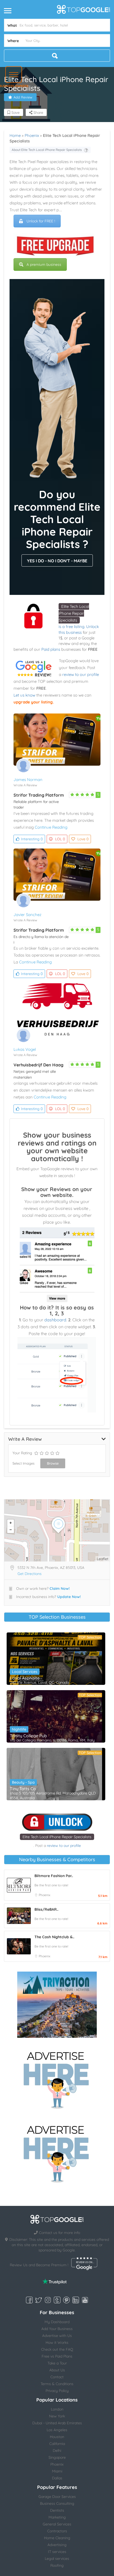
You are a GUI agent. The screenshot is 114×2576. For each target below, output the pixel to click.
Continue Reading (51, 827)
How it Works (57, 2342)
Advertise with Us (57, 2336)
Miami (57, 2471)
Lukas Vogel (25, 1049)
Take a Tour (57, 2363)
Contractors (57, 2531)
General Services (57, 2524)
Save (15, 113)
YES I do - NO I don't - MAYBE (57, 561)
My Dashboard (57, 2322)
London (57, 2409)
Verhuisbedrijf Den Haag (38, 1065)
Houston (57, 2437)
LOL (60, 839)
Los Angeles (57, 2430)
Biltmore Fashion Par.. (54, 1876)
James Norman (28, 780)
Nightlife (19, 1729)
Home (15, 135)
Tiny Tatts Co (23, 1789)
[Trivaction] (57, 2005)
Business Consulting (57, 2503)
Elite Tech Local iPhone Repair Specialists (74, 613)
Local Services (25, 1672)
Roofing (57, 2565)
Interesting (32, 839)
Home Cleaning (57, 2538)
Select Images (23, 1463)
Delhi (57, 2451)
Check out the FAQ (57, 2349)
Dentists (57, 2510)
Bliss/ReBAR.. (46, 1909)
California (57, 2444)
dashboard (55, 1320)
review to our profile (81, 674)
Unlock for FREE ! (41, 221)
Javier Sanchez (27, 915)
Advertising (57, 2545)
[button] (14, 75)
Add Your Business (57, 2329)
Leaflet (103, 1559)
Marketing (57, 2517)
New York (57, 2416)
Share (38, 113)
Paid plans (51, 649)
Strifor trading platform (39, 795)
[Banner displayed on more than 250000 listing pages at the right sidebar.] (57, 2079)
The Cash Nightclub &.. (54, 1937)
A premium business (44, 264)
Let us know (24, 695)
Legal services (57, 2559)
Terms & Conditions (57, 2384)
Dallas (57, 2478)
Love (83, 839)
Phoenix (32, 135)
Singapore (57, 2457)
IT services (57, 2552)
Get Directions (30, 1574)
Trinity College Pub (28, 1736)
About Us (57, 2370)
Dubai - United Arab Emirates (57, 2423)
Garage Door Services (57, 2497)
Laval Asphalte (25, 1678)
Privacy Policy (57, 2391)
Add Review (23, 97)
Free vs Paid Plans (57, 2356)
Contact (57, 2377)
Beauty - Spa (23, 1782)
